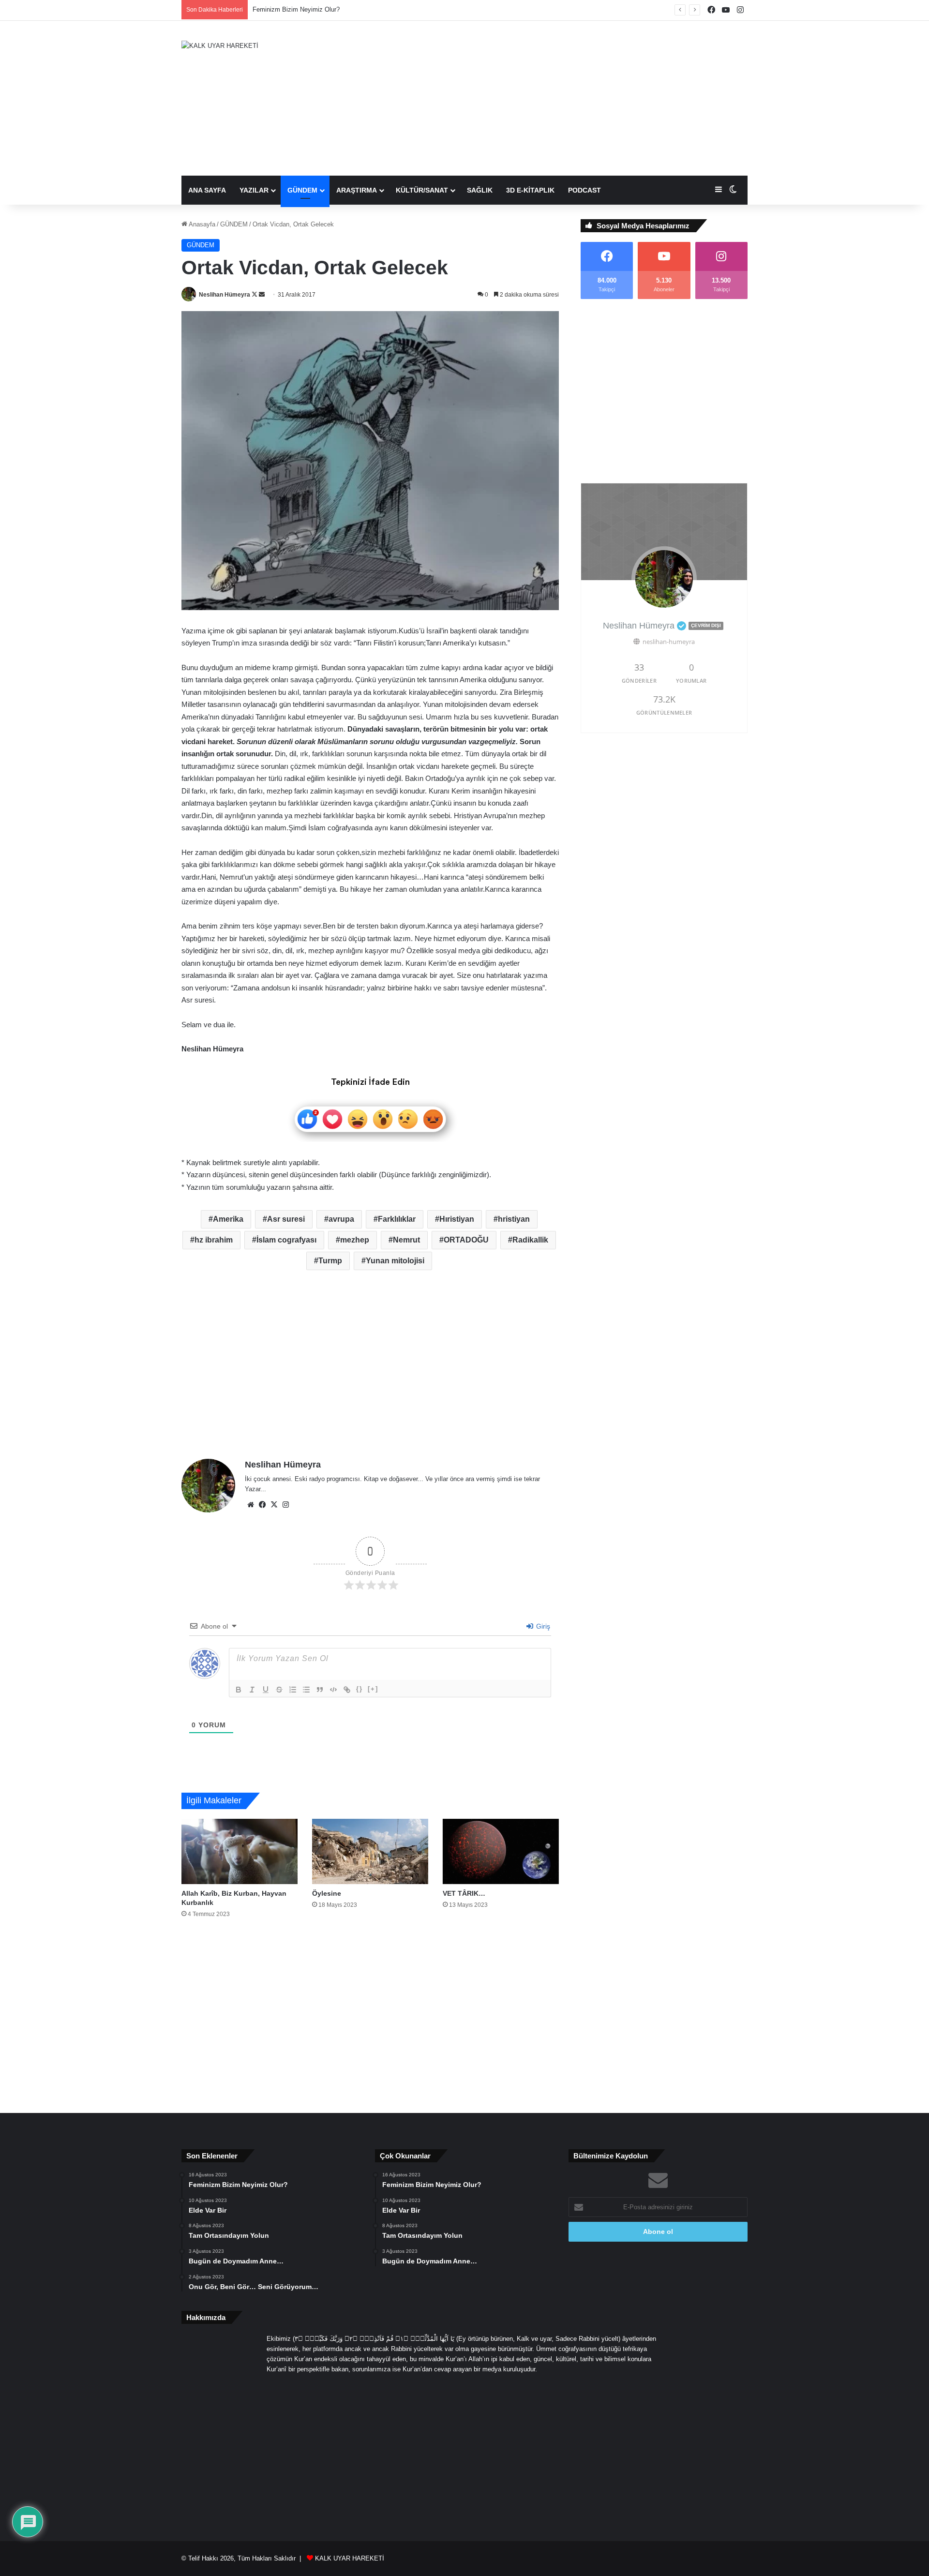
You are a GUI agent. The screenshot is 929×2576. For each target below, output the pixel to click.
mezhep (355, 1240)
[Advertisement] (561, 98)
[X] (274, 1505)
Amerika (228, 1219)
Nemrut (406, 1240)
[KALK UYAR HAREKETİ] (220, 45)
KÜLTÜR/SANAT (422, 190)
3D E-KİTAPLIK (530, 190)
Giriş (542, 1626)
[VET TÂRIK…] (501, 1851)
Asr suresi (286, 1219)
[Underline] (266, 1690)
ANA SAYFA (207, 190)
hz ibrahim (214, 1240)
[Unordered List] (306, 1690)
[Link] (347, 1690)
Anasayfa (201, 224)
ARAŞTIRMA (357, 190)
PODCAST (584, 190)
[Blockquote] (320, 1690)
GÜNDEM (302, 190)
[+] (373, 1689)
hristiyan (514, 1219)
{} (360, 1689)
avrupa (341, 1219)
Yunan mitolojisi (395, 1261)
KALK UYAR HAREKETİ (350, 2558)
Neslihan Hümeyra (225, 295)
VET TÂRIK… (464, 1893)
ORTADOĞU (466, 1240)
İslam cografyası (286, 1240)
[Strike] (279, 1690)
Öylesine (327, 1893)
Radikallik (530, 1240)
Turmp (330, 1261)
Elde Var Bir (269, 9)
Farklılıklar (397, 1219)
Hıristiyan (457, 1219)
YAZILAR (254, 190)
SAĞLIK (480, 190)
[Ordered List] (293, 1690)
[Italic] (252, 1690)
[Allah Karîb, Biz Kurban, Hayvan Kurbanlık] (240, 1851)
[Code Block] (333, 1690)
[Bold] (239, 1690)
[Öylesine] (370, 1851)
